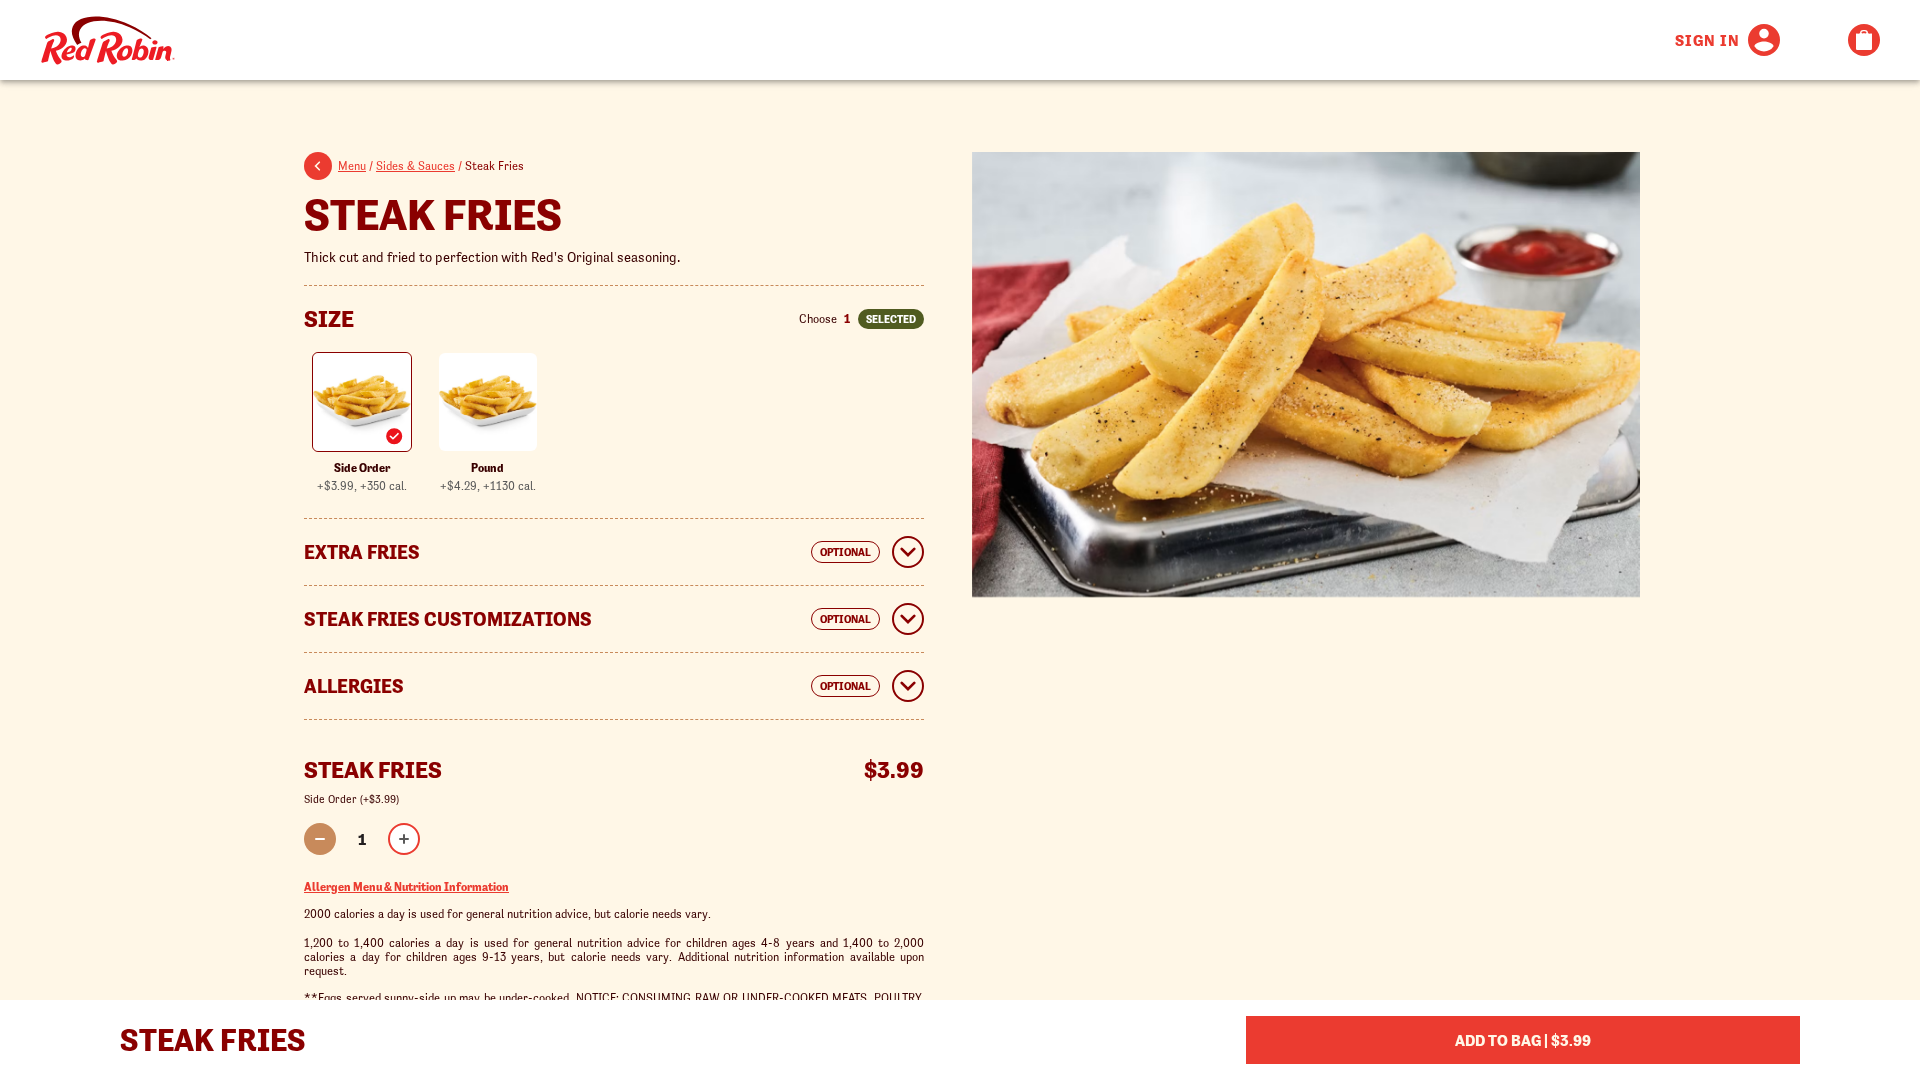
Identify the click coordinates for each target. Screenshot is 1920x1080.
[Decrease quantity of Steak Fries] (320, 839)
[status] (362, 839)
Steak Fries (433, 214)
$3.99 (894, 770)
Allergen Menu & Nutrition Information (406, 886)
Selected (891, 319)
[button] (321, 169)
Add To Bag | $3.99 (1523, 1040)
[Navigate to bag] (1864, 40)
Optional (845, 552)
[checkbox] (362, 423)
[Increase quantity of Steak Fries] (404, 839)
